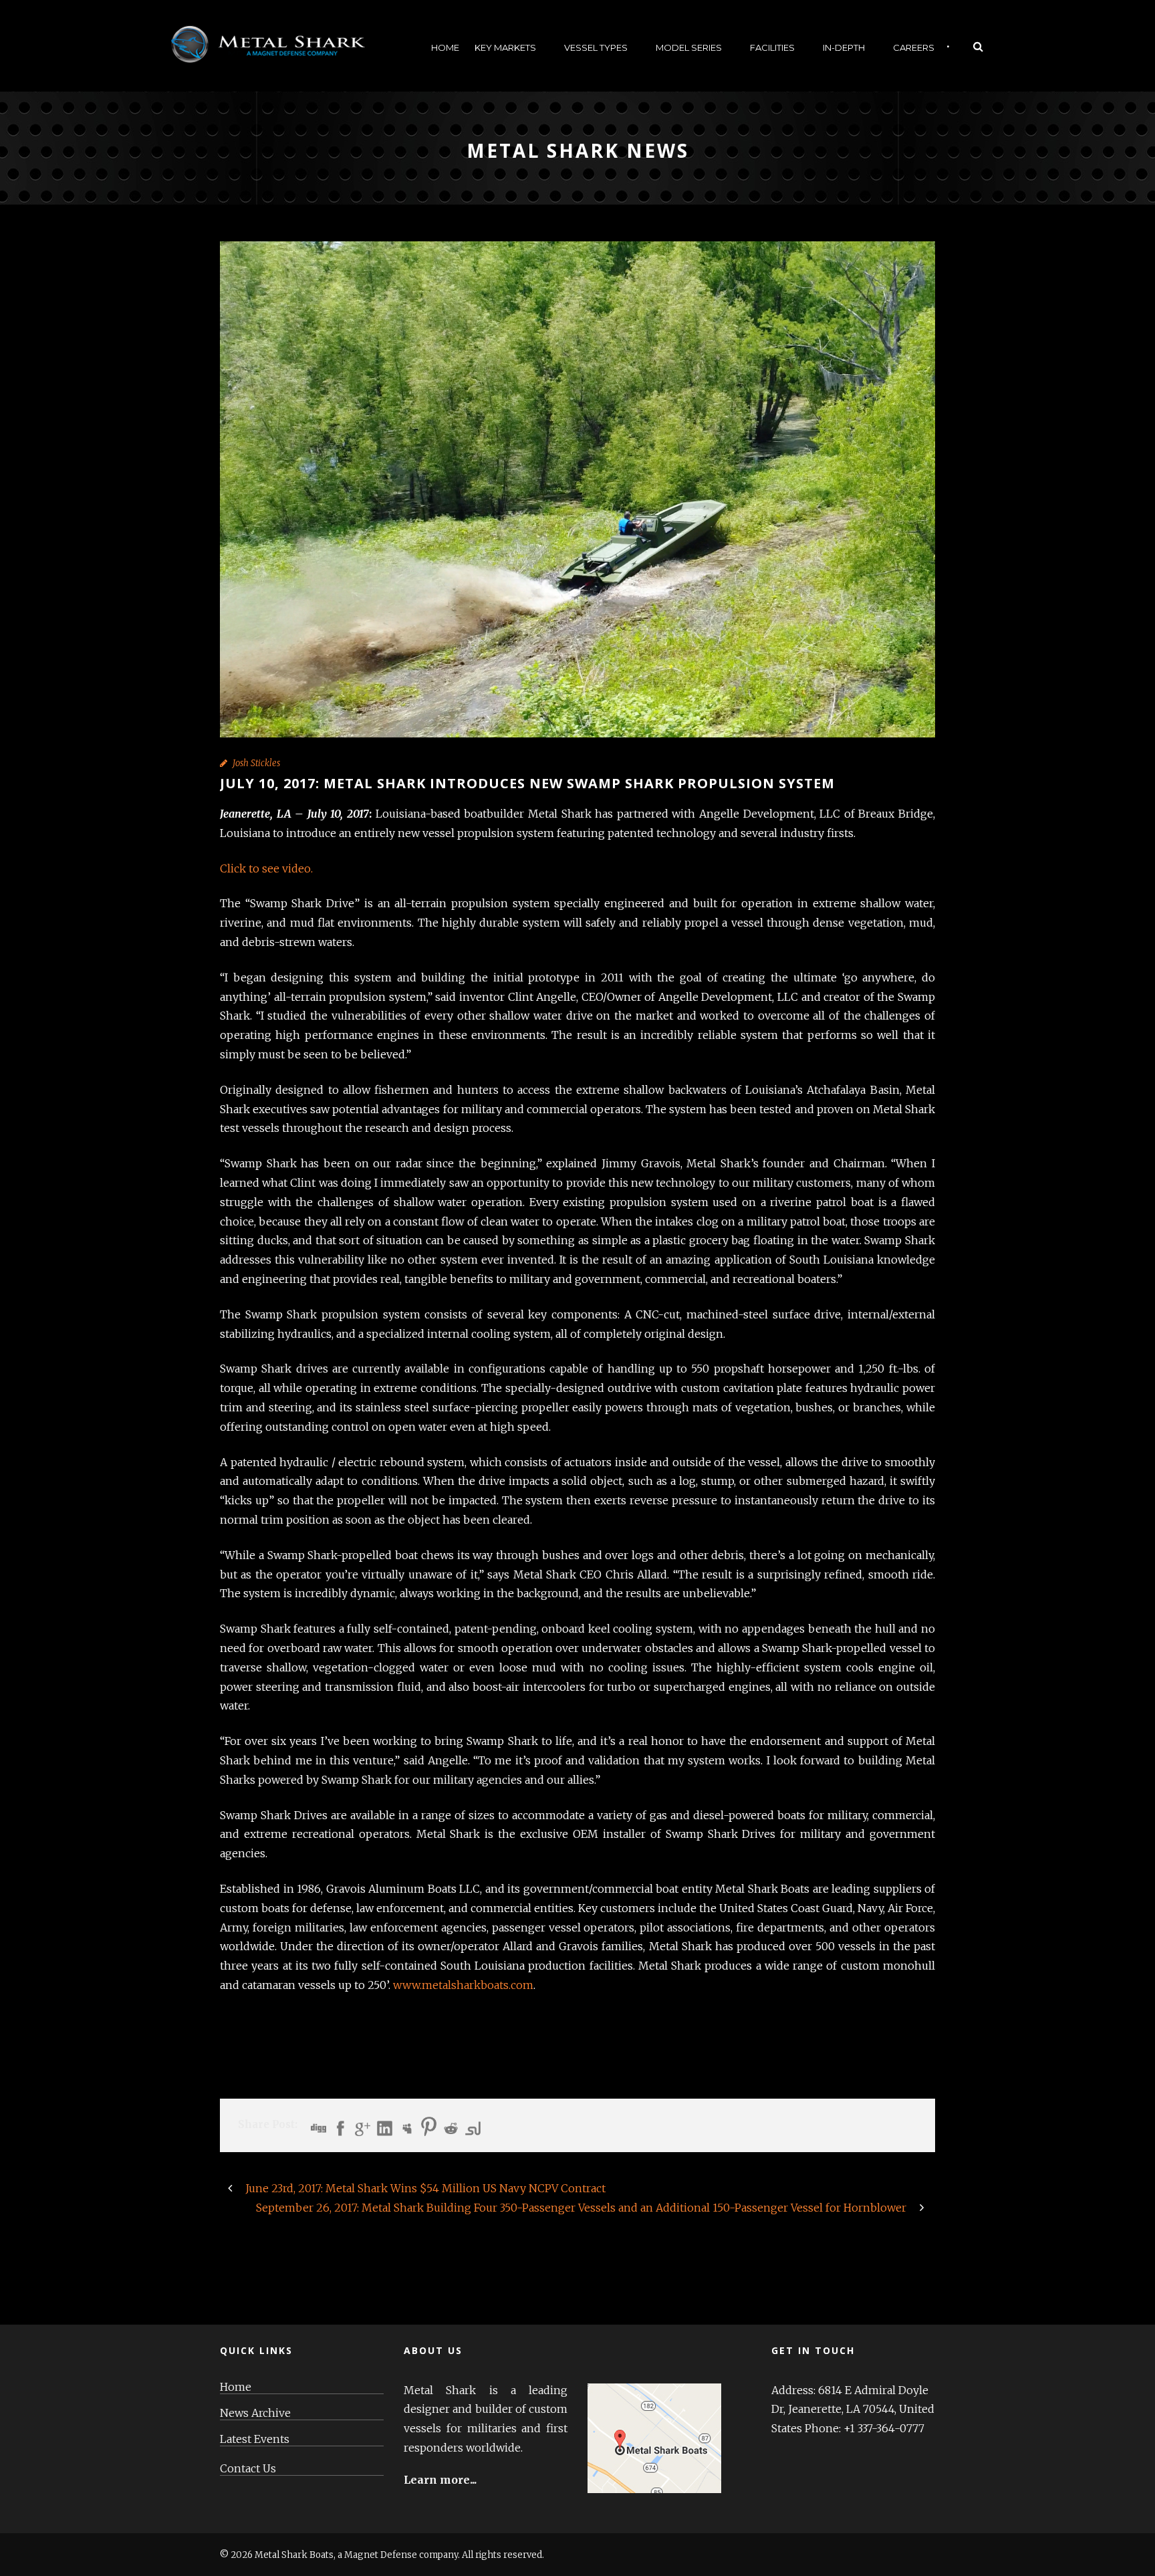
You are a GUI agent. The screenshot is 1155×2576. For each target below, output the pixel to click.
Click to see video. (266, 868)
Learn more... (440, 2480)
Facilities (772, 47)
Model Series (689, 47)
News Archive (255, 2413)
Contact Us (248, 2469)
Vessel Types (596, 47)
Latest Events (255, 2439)
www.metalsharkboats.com (463, 1985)
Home (445, 47)
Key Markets (505, 47)
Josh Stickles (256, 763)
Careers (914, 47)
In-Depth (844, 47)
